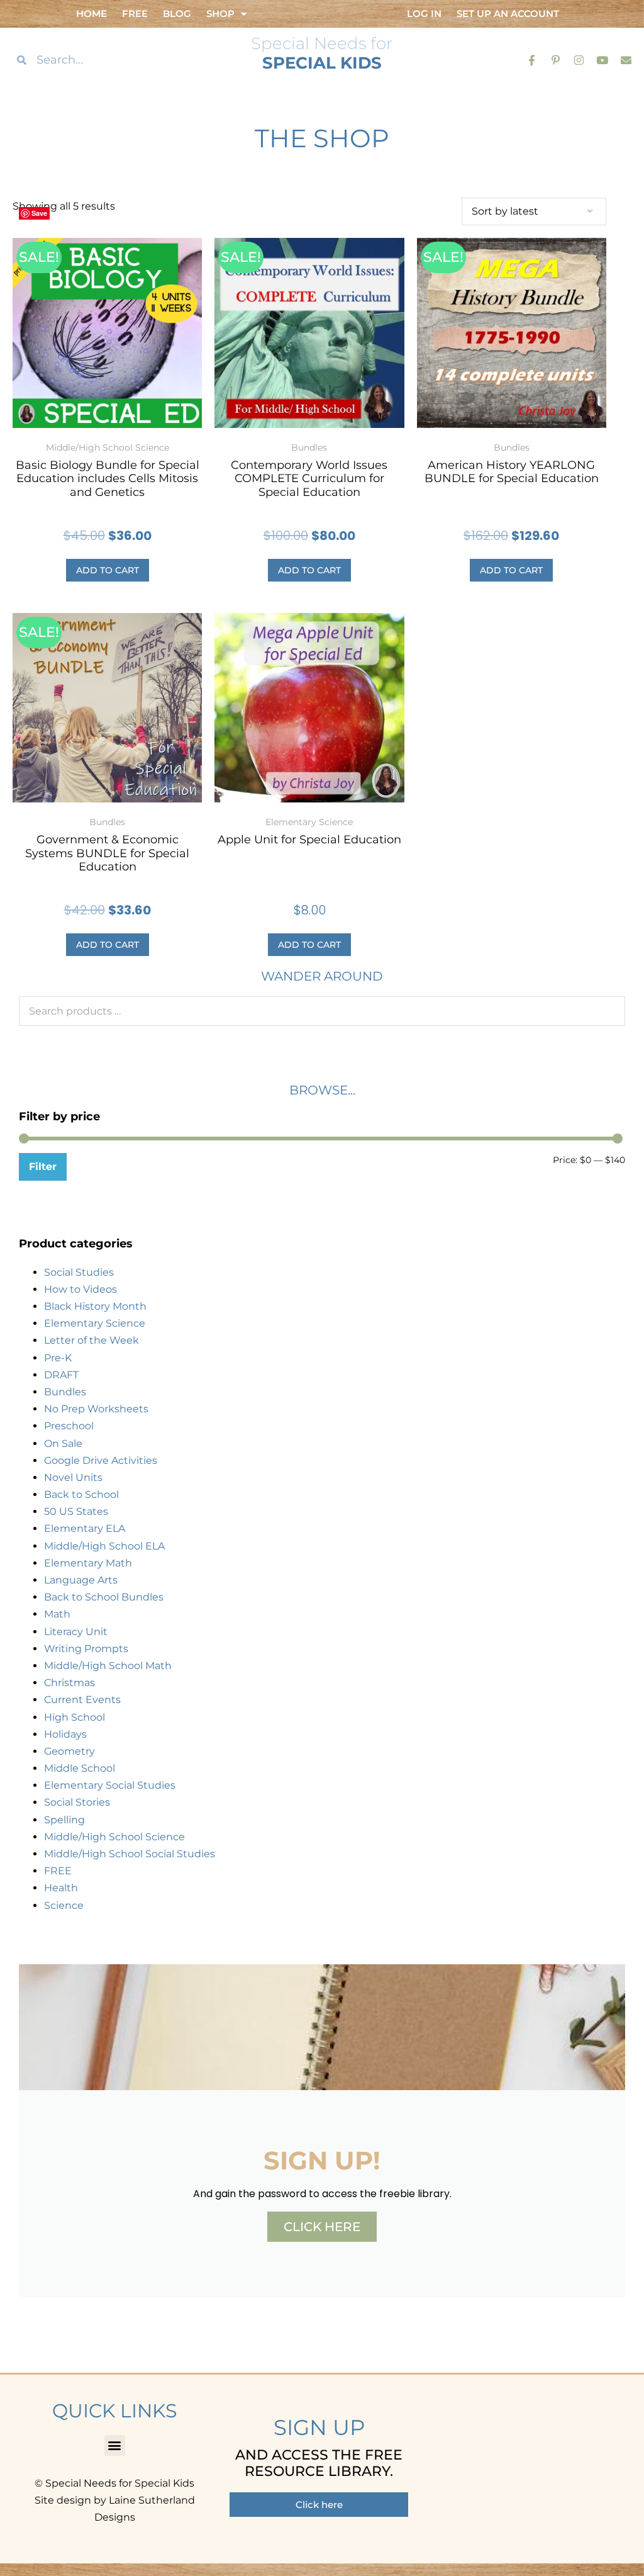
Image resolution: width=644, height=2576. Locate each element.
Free (135, 14)
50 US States (76, 1511)
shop (220, 14)
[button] (115, 2445)
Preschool (69, 1426)
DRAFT (61, 1375)
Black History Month (95, 1306)
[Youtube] (602, 59)
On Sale (63, 1443)
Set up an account (508, 14)
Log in (424, 14)
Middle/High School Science (114, 1837)
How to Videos (80, 1289)
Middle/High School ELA (104, 1546)
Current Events (82, 1700)
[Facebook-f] (532, 59)
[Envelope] (626, 59)
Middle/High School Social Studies (130, 1854)
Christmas (69, 1683)
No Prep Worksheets (96, 1409)
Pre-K (58, 1358)
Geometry (69, 1751)
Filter (43, 1167)
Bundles (65, 1392)
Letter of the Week (92, 1340)
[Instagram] (579, 59)
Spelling (64, 1820)
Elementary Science (95, 1323)
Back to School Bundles (104, 1597)
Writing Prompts (86, 1649)
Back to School (81, 1494)
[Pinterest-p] (555, 59)
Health (61, 1888)
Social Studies (79, 1272)
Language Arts (81, 1580)
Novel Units (73, 1477)
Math (57, 1614)
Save (39, 213)
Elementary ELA (85, 1528)
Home (92, 14)
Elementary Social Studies (110, 1785)
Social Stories (77, 1802)
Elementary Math (88, 1563)
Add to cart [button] (108, 570)
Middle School (80, 1768)
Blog (177, 14)
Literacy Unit (76, 1632)
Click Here (322, 2227)
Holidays (65, 1734)
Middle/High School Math (108, 1666)
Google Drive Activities (101, 1460)
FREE (58, 1871)
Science (64, 1905)
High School (75, 1717)
